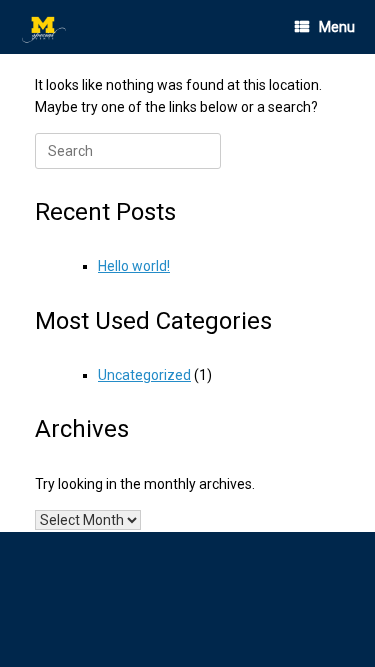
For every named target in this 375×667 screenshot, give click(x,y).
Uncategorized (144, 375)
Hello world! (134, 266)
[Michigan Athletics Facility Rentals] (45, 27)
